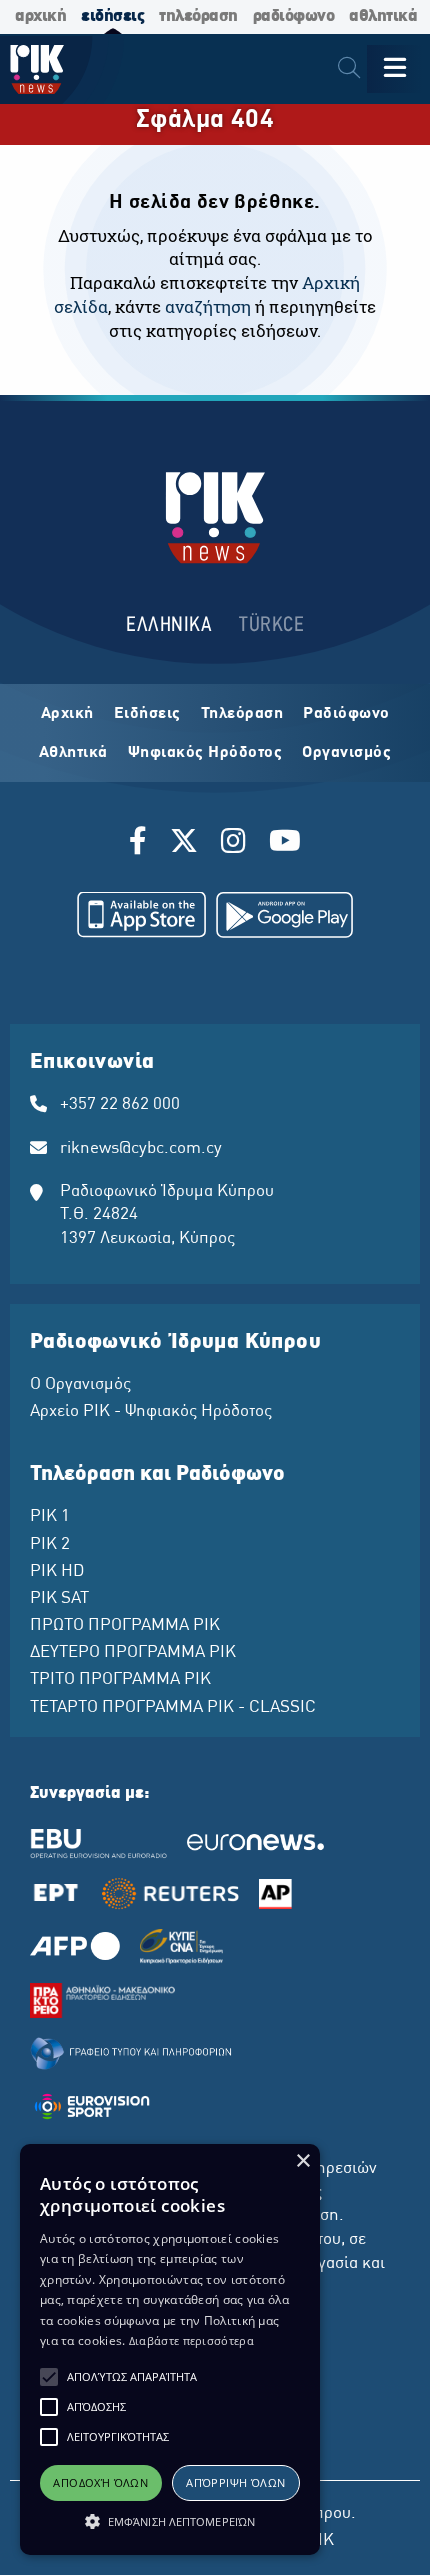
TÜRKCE (271, 625)
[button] (49, 2377)
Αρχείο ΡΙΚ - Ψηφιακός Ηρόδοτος (151, 1412)
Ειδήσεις (147, 714)
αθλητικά (383, 16)
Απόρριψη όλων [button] (235, 2482)
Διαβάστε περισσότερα (191, 2340)
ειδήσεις (112, 16)
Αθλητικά (73, 753)
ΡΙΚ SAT (59, 1599)
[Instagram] (233, 844)
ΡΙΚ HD (57, 1572)
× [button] (302, 2161)
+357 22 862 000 (120, 1105)
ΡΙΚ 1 (50, 1517)
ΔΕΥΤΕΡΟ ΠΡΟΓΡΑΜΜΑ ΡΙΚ (133, 1653)
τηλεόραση (198, 16)
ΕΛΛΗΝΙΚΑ (169, 625)
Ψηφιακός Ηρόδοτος (205, 753)
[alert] (170, 2349)
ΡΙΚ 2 (50, 1545)
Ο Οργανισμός (80, 1385)
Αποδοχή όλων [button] (100, 2482)
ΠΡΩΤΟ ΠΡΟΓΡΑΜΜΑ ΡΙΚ (125, 1626)
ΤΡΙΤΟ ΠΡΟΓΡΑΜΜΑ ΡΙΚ (120, 1680)
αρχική (40, 16)
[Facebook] (141, 844)
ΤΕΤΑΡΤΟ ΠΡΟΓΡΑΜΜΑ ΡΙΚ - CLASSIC (173, 1708)
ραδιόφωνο (294, 16)
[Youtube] (285, 844)
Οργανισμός (346, 753)
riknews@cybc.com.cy (141, 1149)
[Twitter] (184, 844)
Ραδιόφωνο (346, 714)
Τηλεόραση (242, 714)
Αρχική (67, 714)
